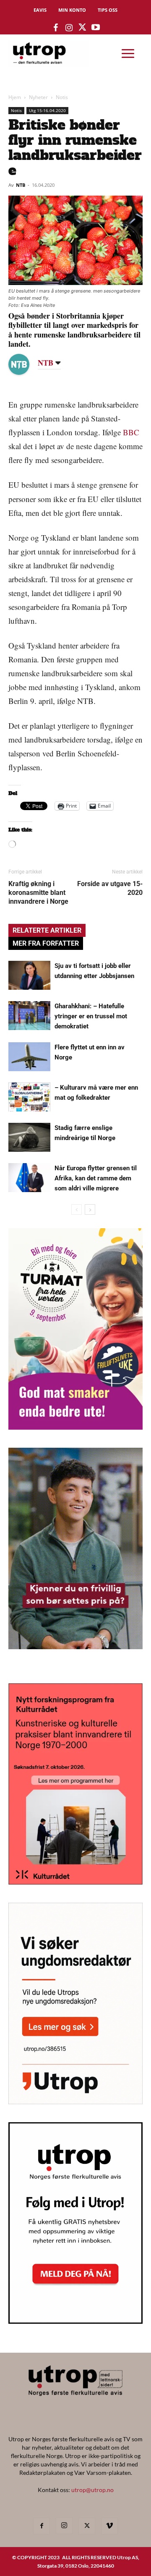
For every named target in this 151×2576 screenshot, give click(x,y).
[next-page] (90, 1210)
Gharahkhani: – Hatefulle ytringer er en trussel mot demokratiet (91, 1016)
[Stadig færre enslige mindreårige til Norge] (29, 1137)
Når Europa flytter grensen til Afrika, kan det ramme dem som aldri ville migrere (96, 1178)
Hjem (15, 97)
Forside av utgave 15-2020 (110, 888)
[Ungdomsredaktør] (75, 2101)
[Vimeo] (109, 2526)
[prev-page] (77, 1210)
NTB (21, 185)
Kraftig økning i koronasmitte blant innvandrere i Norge (38, 893)
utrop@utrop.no (92, 2490)
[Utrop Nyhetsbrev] (75, 2321)
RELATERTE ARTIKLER (47, 930)
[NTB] (25, 364)
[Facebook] (42, 2526)
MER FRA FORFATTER (46, 943)
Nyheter (38, 97)
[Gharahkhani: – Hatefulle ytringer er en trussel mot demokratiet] (29, 1016)
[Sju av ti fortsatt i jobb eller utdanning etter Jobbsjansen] (29, 975)
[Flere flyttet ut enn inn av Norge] (29, 1057)
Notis (62, 97)
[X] (87, 2526)
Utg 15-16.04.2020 (47, 110)
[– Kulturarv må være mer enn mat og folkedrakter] (29, 1097)
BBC (131, 432)
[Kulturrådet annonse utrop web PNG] (75, 1882)
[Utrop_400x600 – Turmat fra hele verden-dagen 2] (75, 1427)
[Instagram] (64, 2526)
